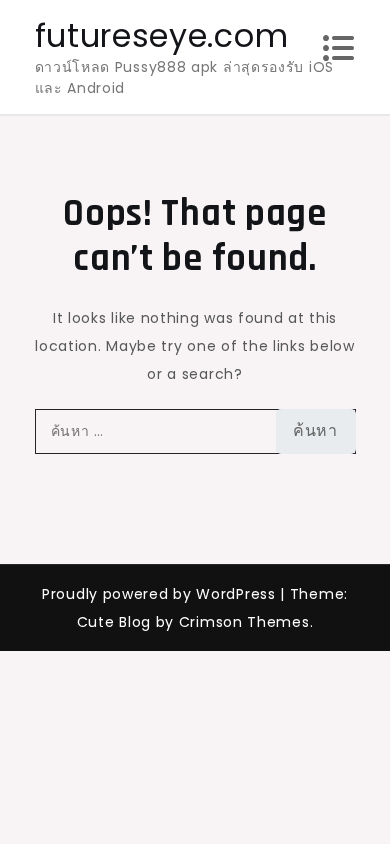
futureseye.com (162, 35)
